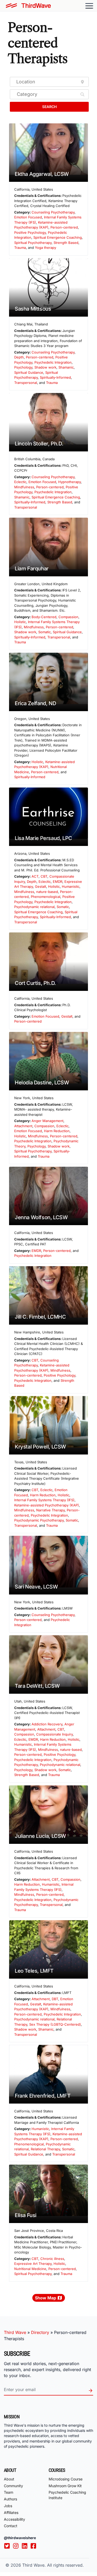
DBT (55, 1999)
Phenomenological (46, 897)
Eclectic (20, 482)
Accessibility (14, 2519)
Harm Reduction (57, 1131)
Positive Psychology (30, 232)
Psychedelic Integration (53, 362)
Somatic (44, 632)
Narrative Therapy (50, 1510)
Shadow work (45, 367)
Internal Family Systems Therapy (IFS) (44, 1500)
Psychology (23, 367)
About (9, 2479)
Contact (11, 2526)
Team (9, 2492)
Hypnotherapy (69, 482)
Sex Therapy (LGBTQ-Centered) (55, 2024)
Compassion (68, 617)
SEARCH (49, 107)
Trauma (20, 248)
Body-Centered (44, 617)
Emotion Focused (28, 217)
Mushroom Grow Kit (65, 2486)
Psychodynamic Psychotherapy (39, 1520)
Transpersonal (26, 383)
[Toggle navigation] (89, 6)
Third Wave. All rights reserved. (53, 2565)
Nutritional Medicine (30, 2269)
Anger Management (47, 1121)
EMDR (58, 882)
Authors (10, 2499)
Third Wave (15, 2332)
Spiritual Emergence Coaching (58, 237)
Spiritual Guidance (29, 372)
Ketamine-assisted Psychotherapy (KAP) (47, 1505)
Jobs (8, 2506)
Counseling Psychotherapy (53, 212)
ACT (35, 876)
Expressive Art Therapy (33, 2264)
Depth (19, 357)
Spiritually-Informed (55, 377)
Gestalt (40, 886)
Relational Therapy (45, 2149)
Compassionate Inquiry (54, 1734)
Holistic (20, 622)
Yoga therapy (46, 248)
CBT (44, 876)
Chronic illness (52, 2259)
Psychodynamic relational (34, 907)
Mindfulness (24, 487)
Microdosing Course (66, 2479)
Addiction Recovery (47, 1724)
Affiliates (11, 2512)
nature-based (47, 892)
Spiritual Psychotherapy (33, 243)
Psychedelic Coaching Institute (67, 2495)
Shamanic (66, 367)
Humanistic (71, 886)
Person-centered (64, 227)
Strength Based (66, 243)
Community (13, 2486)
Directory (40, 2332)
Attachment (23, 1126)
